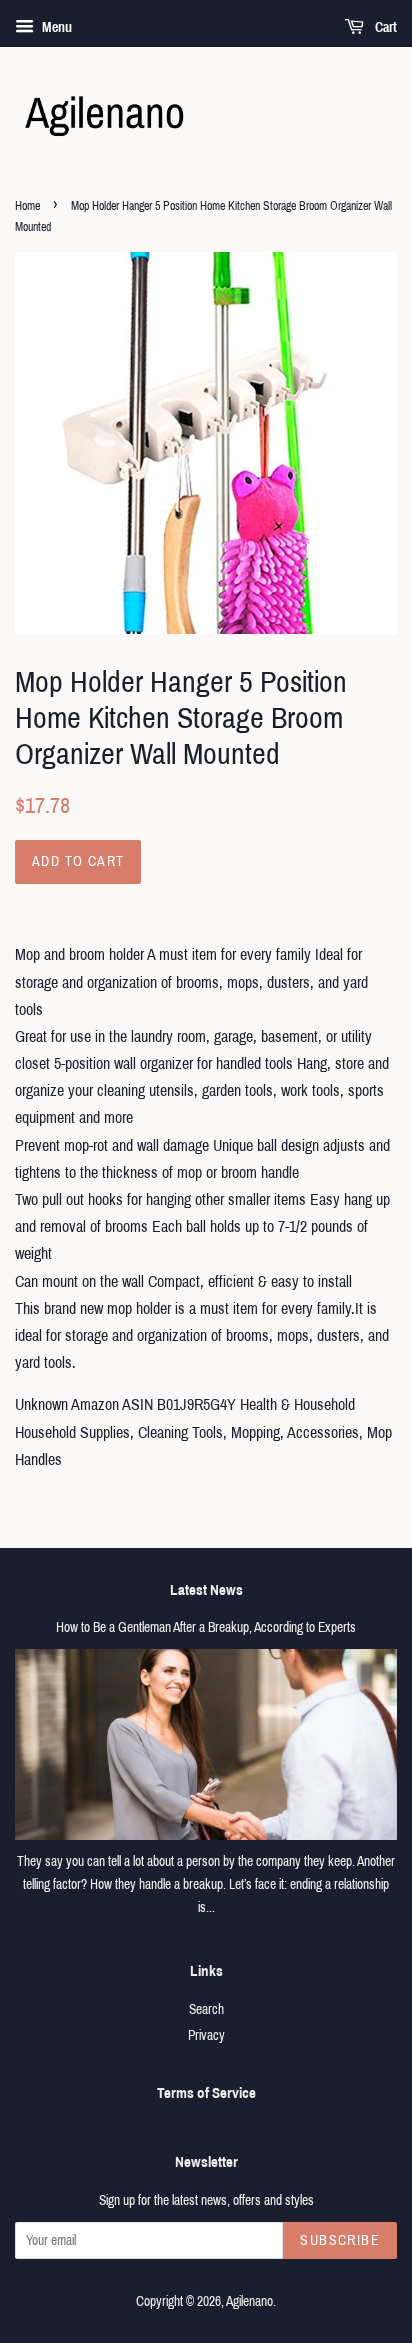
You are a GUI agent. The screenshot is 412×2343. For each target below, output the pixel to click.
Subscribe (340, 2240)
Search (206, 2009)
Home (27, 206)
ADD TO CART (78, 861)
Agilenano (249, 2301)
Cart (384, 27)
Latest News (206, 1590)
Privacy (206, 2035)
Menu (55, 27)
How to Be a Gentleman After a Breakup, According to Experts (206, 1627)
